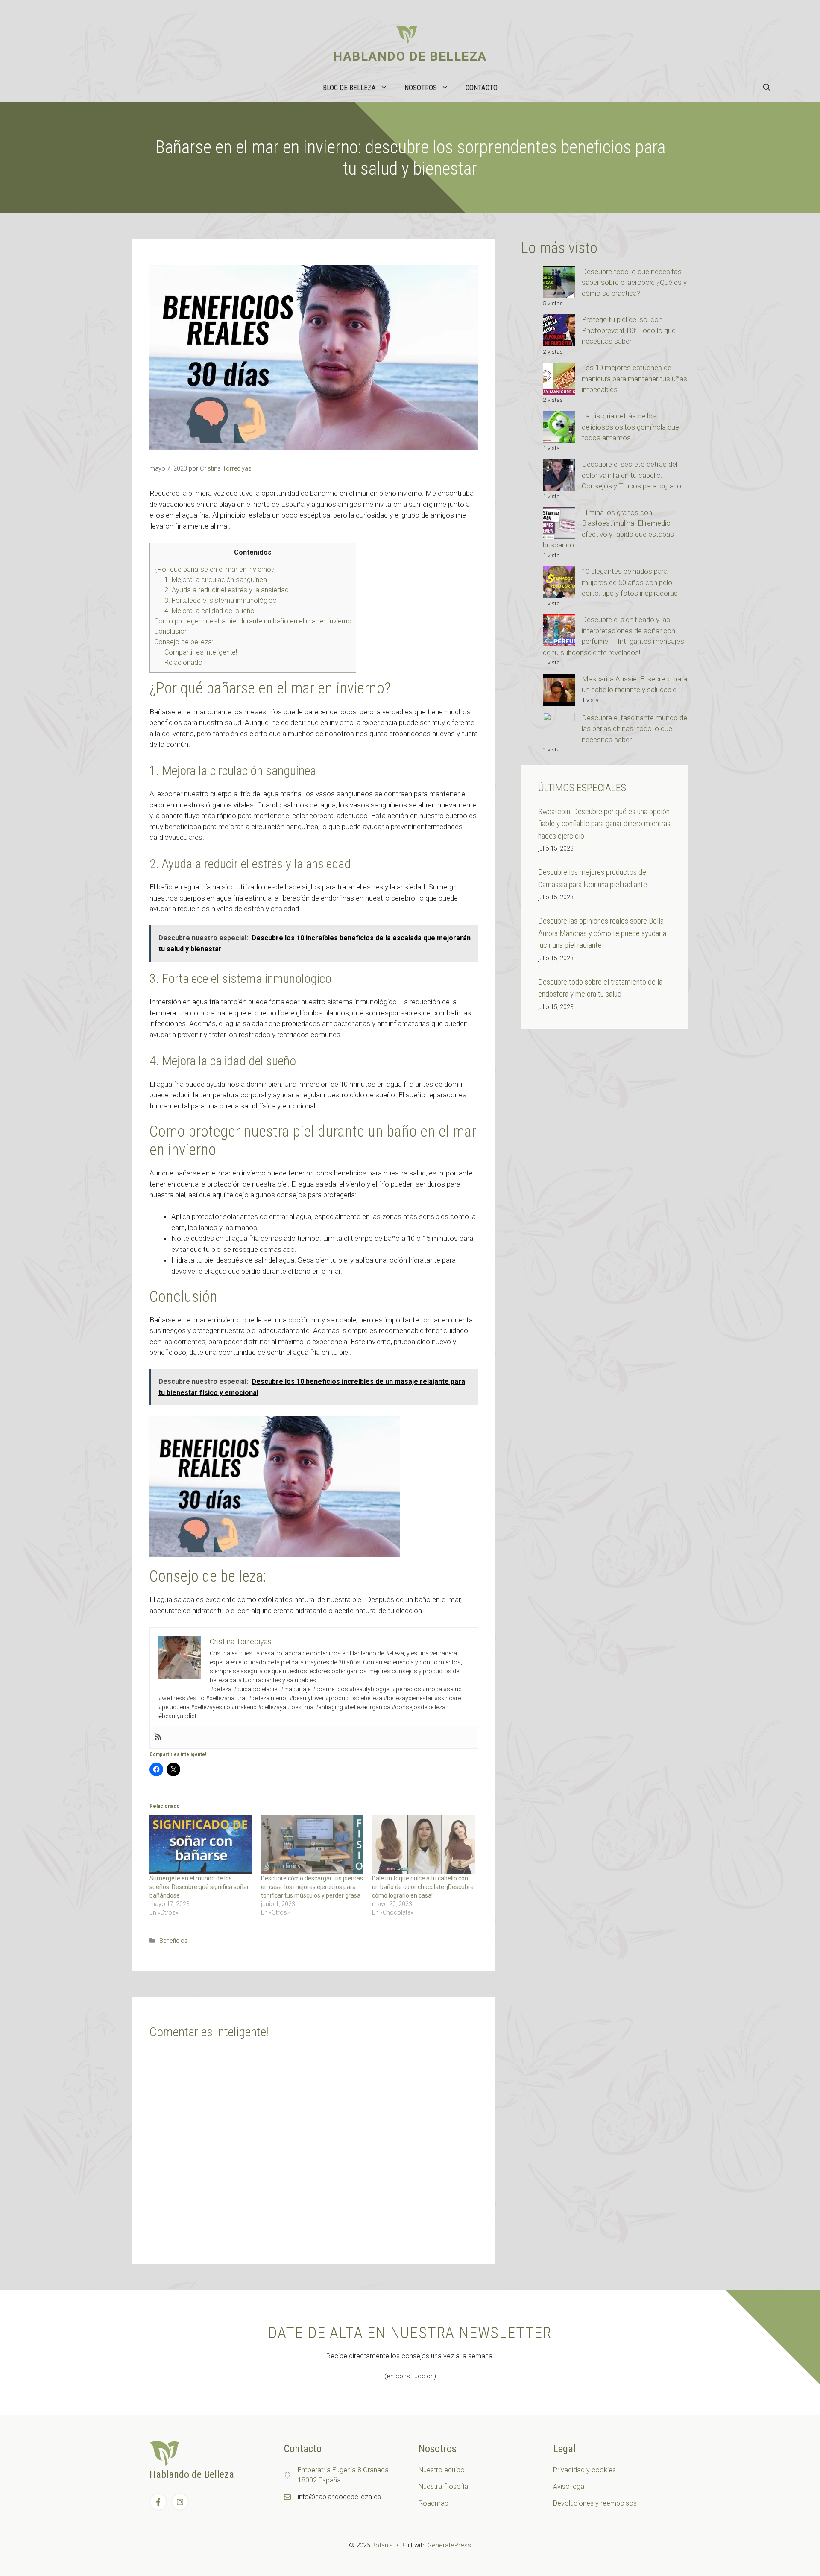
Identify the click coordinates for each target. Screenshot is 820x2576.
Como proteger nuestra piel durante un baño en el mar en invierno (253, 621)
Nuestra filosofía (443, 2487)
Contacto (482, 88)
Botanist (383, 2545)
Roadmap (433, 2503)
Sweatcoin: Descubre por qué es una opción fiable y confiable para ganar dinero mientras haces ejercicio (604, 824)
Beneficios (174, 1941)
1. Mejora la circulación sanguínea (216, 580)
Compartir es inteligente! (201, 652)
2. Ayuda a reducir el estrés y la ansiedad (227, 590)
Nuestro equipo (442, 2470)
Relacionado (183, 662)
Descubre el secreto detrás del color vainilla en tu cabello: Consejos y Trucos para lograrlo (631, 475)
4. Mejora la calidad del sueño (209, 611)
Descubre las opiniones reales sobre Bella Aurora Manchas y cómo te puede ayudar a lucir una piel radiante (602, 933)
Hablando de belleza (410, 56)
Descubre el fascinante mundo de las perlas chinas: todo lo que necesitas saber (634, 729)
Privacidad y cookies (584, 2470)
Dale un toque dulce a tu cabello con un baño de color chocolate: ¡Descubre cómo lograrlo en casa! (423, 1887)
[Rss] (158, 1737)
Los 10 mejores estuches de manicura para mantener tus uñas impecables (634, 379)
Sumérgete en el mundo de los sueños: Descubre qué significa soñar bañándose (199, 1887)
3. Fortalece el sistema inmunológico (221, 601)
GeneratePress (449, 2545)
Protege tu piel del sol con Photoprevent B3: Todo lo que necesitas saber (629, 330)
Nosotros (421, 88)
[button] (767, 88)
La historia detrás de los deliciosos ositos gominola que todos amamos (630, 427)
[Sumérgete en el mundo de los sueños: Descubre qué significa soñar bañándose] (201, 1845)
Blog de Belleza (349, 88)
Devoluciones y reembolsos (595, 2503)
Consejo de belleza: (184, 642)
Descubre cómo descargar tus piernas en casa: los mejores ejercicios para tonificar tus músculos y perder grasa (312, 1887)
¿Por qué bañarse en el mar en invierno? (214, 569)
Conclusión (171, 631)
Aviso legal (569, 2487)
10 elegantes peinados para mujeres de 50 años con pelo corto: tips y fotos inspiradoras (630, 582)
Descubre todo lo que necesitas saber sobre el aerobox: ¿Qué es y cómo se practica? (634, 282)
